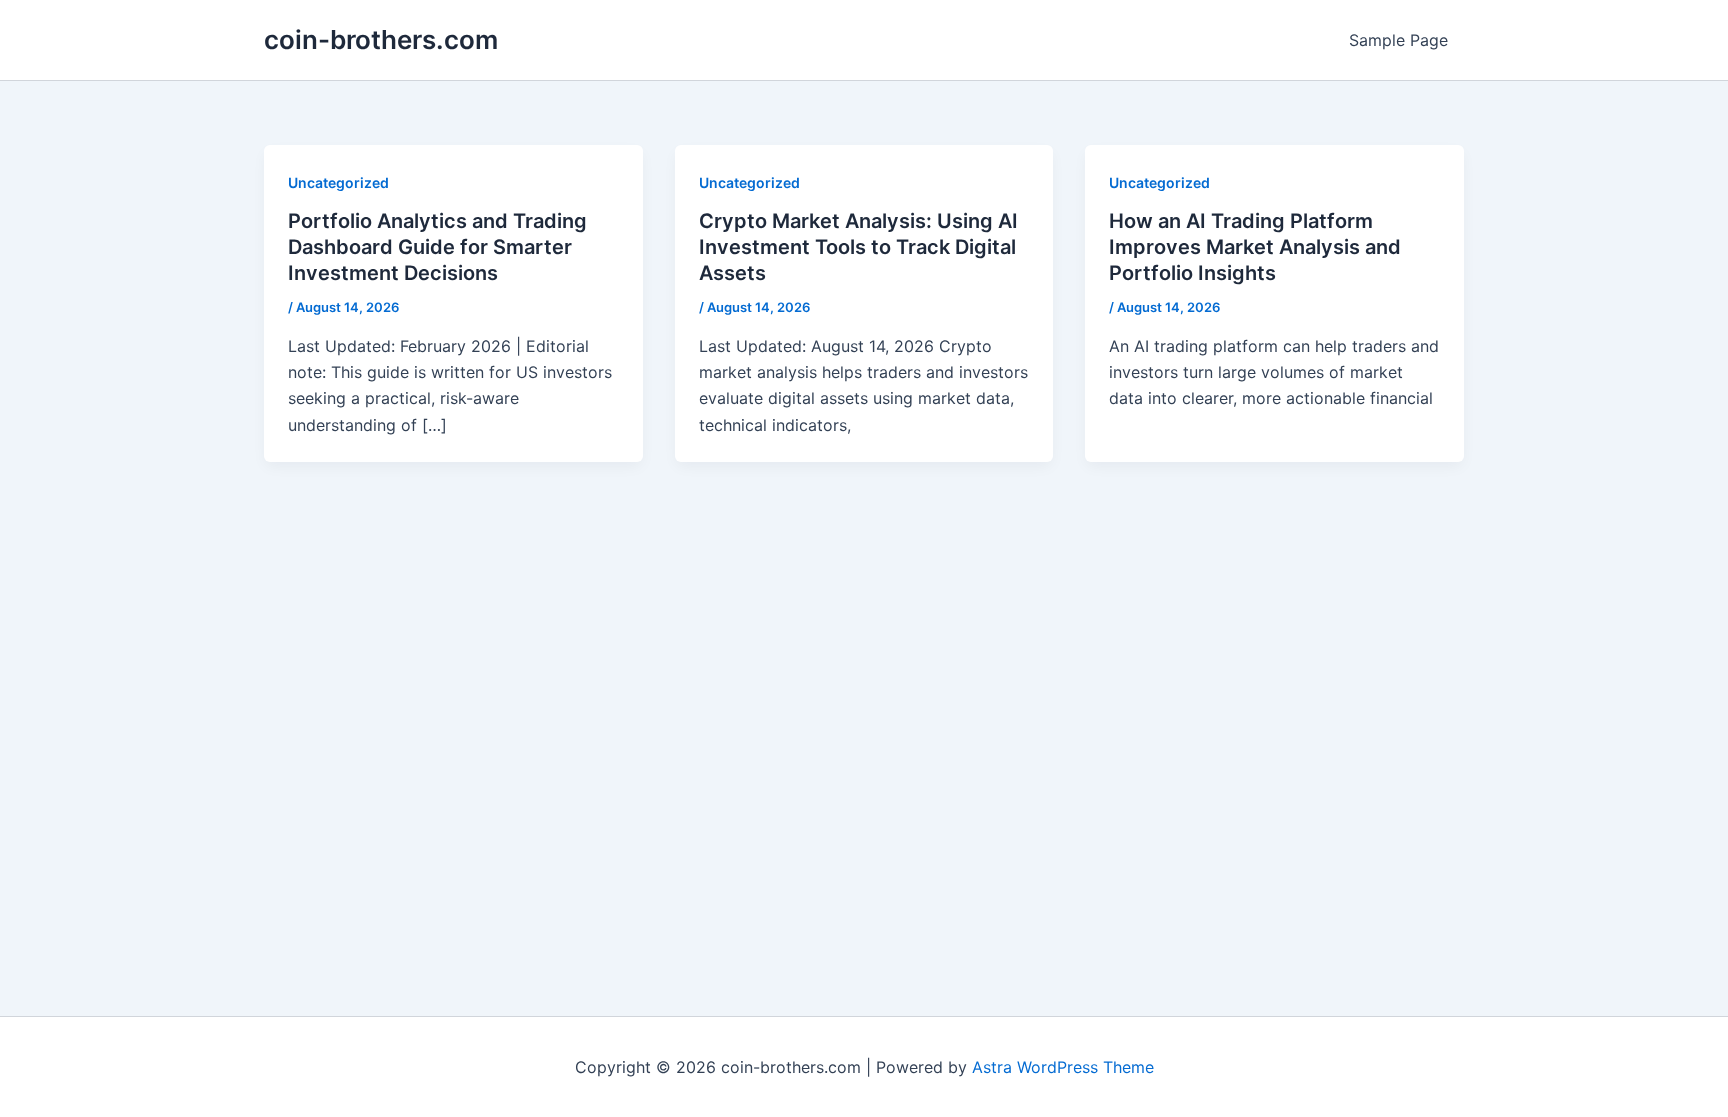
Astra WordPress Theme (1063, 1067)
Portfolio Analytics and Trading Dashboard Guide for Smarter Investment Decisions (437, 247)
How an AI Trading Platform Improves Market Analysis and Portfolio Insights (1255, 247)
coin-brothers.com (381, 39)
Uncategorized (338, 182)
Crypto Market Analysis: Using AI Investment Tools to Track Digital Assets (858, 247)
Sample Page (1398, 40)
